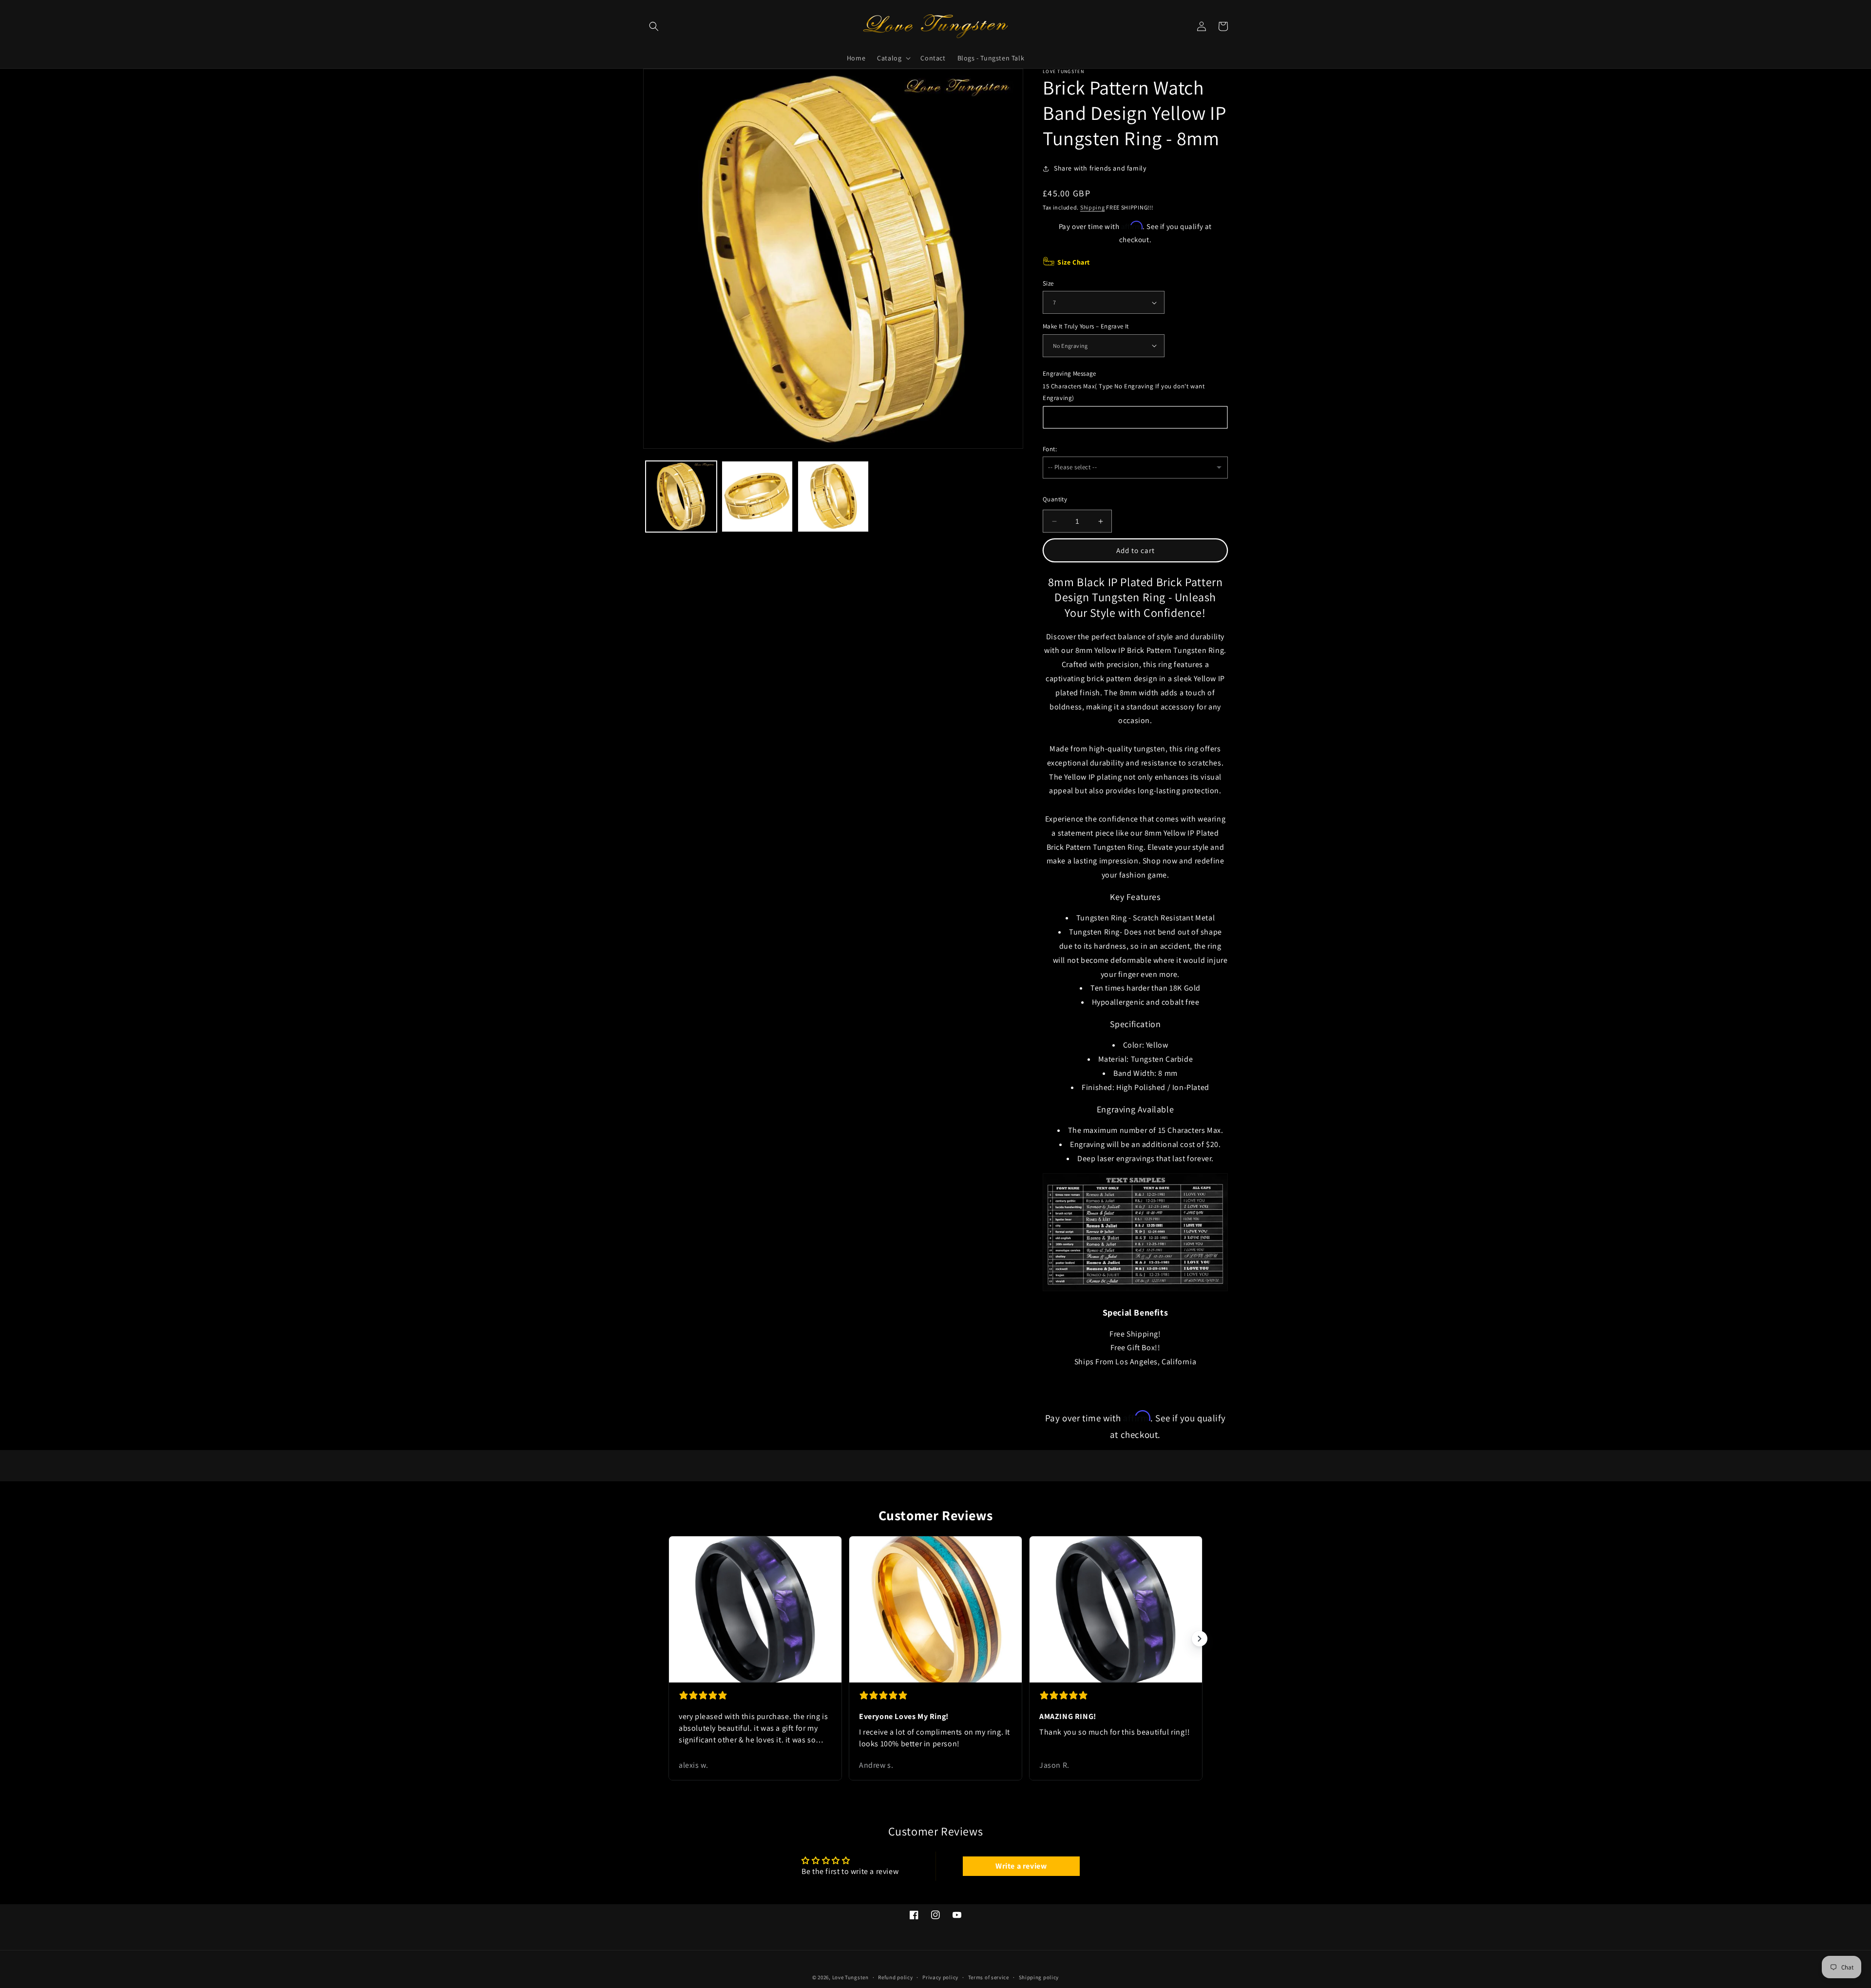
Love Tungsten (850, 1977)
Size (1048, 283)
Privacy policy (940, 1977)
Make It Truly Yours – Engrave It (1086, 326)
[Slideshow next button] (1200, 1639)
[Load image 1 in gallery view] (681, 497)
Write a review (1021, 1866)
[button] (654, 26)
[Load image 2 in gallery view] (757, 497)
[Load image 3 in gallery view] (833, 497)
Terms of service (989, 1977)
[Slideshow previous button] (671, 1639)
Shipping (1093, 207)
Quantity (1055, 499)
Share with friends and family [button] (1100, 168)
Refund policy (895, 1977)
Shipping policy (1039, 1977)
